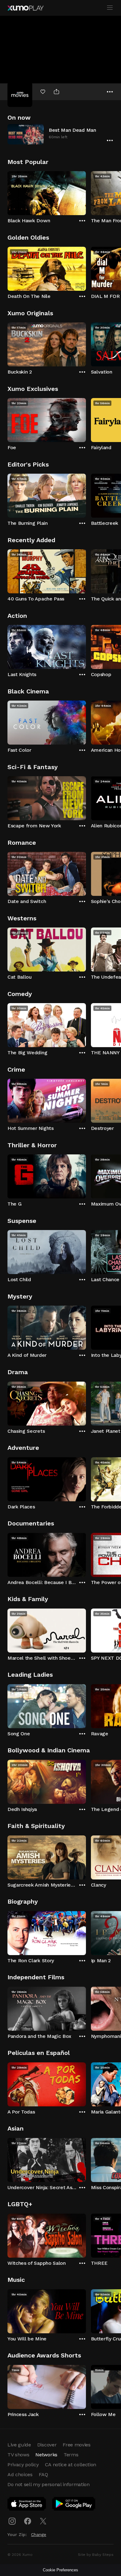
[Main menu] (110, 8)
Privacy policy (23, 2465)
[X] (43, 2521)
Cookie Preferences (60, 2570)
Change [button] (39, 2534)
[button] (60, 134)
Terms (71, 2455)
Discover (47, 2445)
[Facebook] (28, 2521)
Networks (46, 2455)
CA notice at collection (71, 2465)
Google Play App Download (74, 2505)
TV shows (18, 2455)
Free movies (76, 2445)
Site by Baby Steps (96, 2555)
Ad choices (20, 2474)
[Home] (25, 8)
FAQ (43, 2474)
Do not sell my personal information (49, 2484)
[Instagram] (12, 2521)
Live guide (19, 2445)
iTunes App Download (27, 2505)
